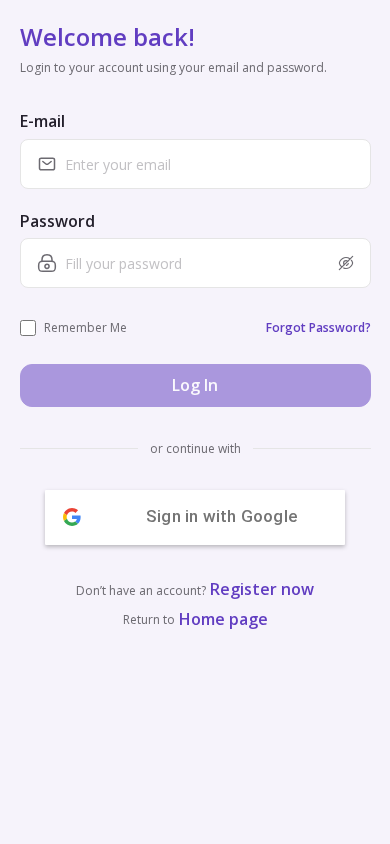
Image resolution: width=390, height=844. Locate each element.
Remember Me (85, 327)
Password (57, 221)
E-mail (42, 121)
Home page (223, 619)
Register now (262, 589)
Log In (195, 385)
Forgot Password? (318, 327)
